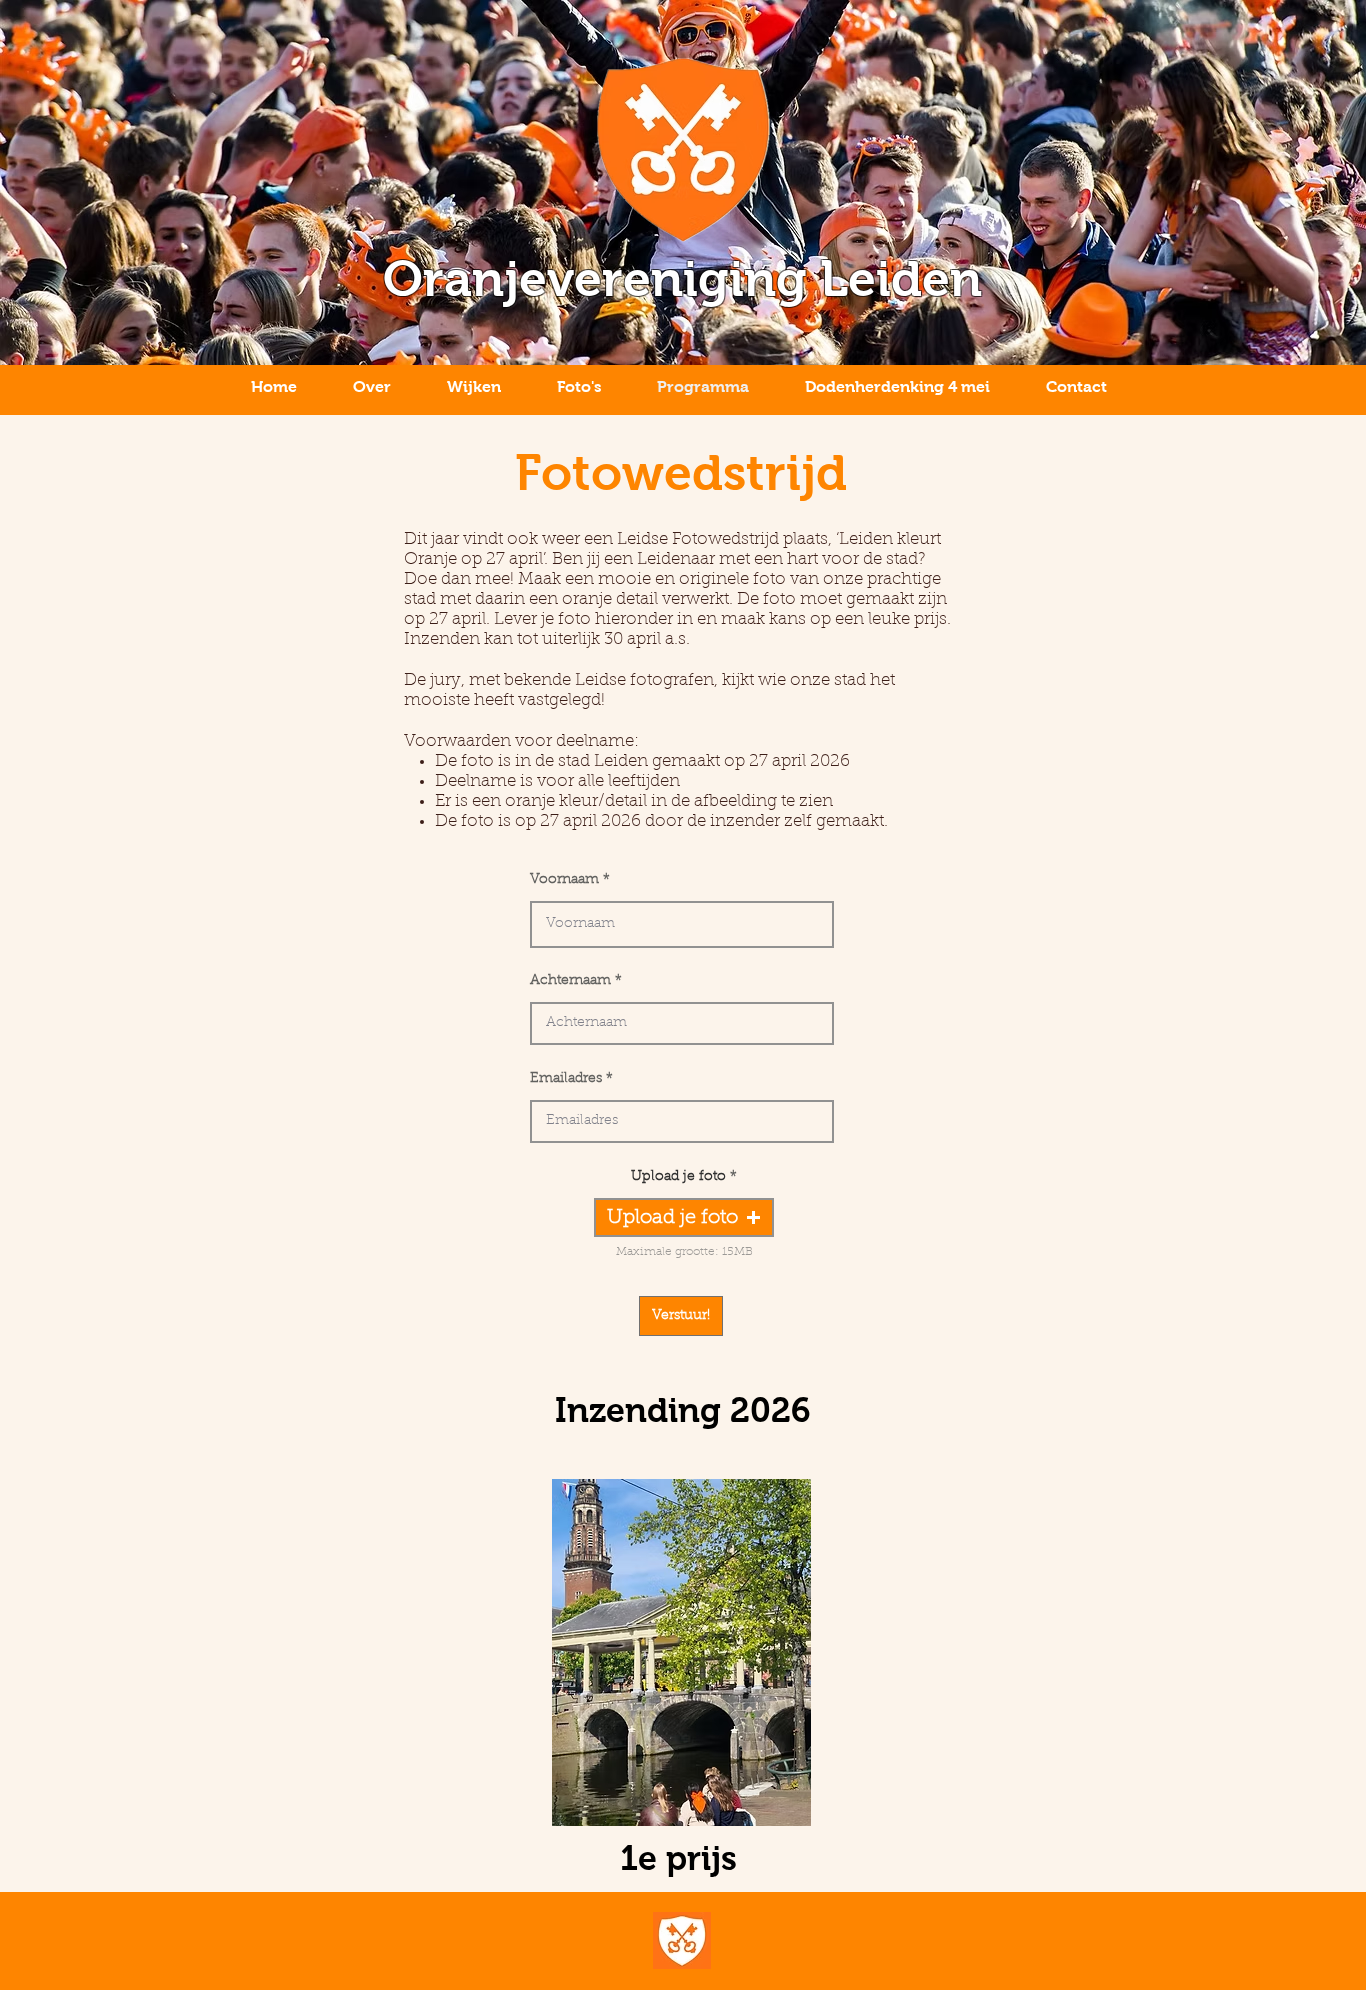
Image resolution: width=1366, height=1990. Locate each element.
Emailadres (566, 1079)
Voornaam (564, 880)
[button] (684, 1217)
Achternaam (570, 981)
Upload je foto (678, 1177)
